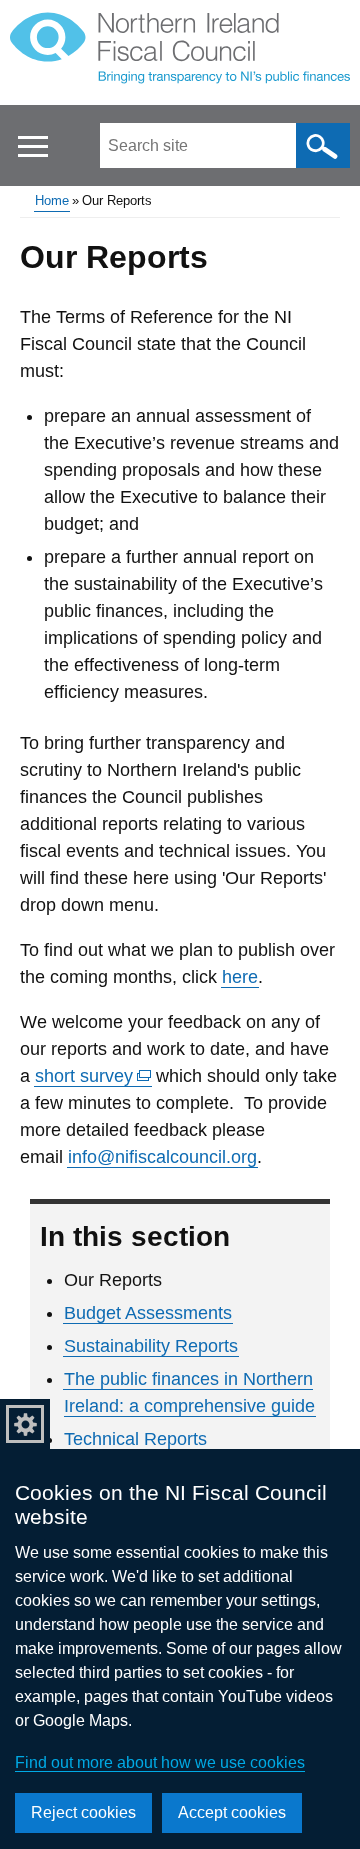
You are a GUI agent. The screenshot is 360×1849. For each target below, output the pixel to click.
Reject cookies (83, 1812)
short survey (93, 1076)
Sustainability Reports (151, 1346)
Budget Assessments (148, 1313)
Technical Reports (135, 1439)
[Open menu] (32, 146)
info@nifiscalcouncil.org (162, 1157)
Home (52, 200)
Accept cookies (232, 1812)
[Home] (180, 52)
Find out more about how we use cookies (160, 1762)
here (240, 977)
